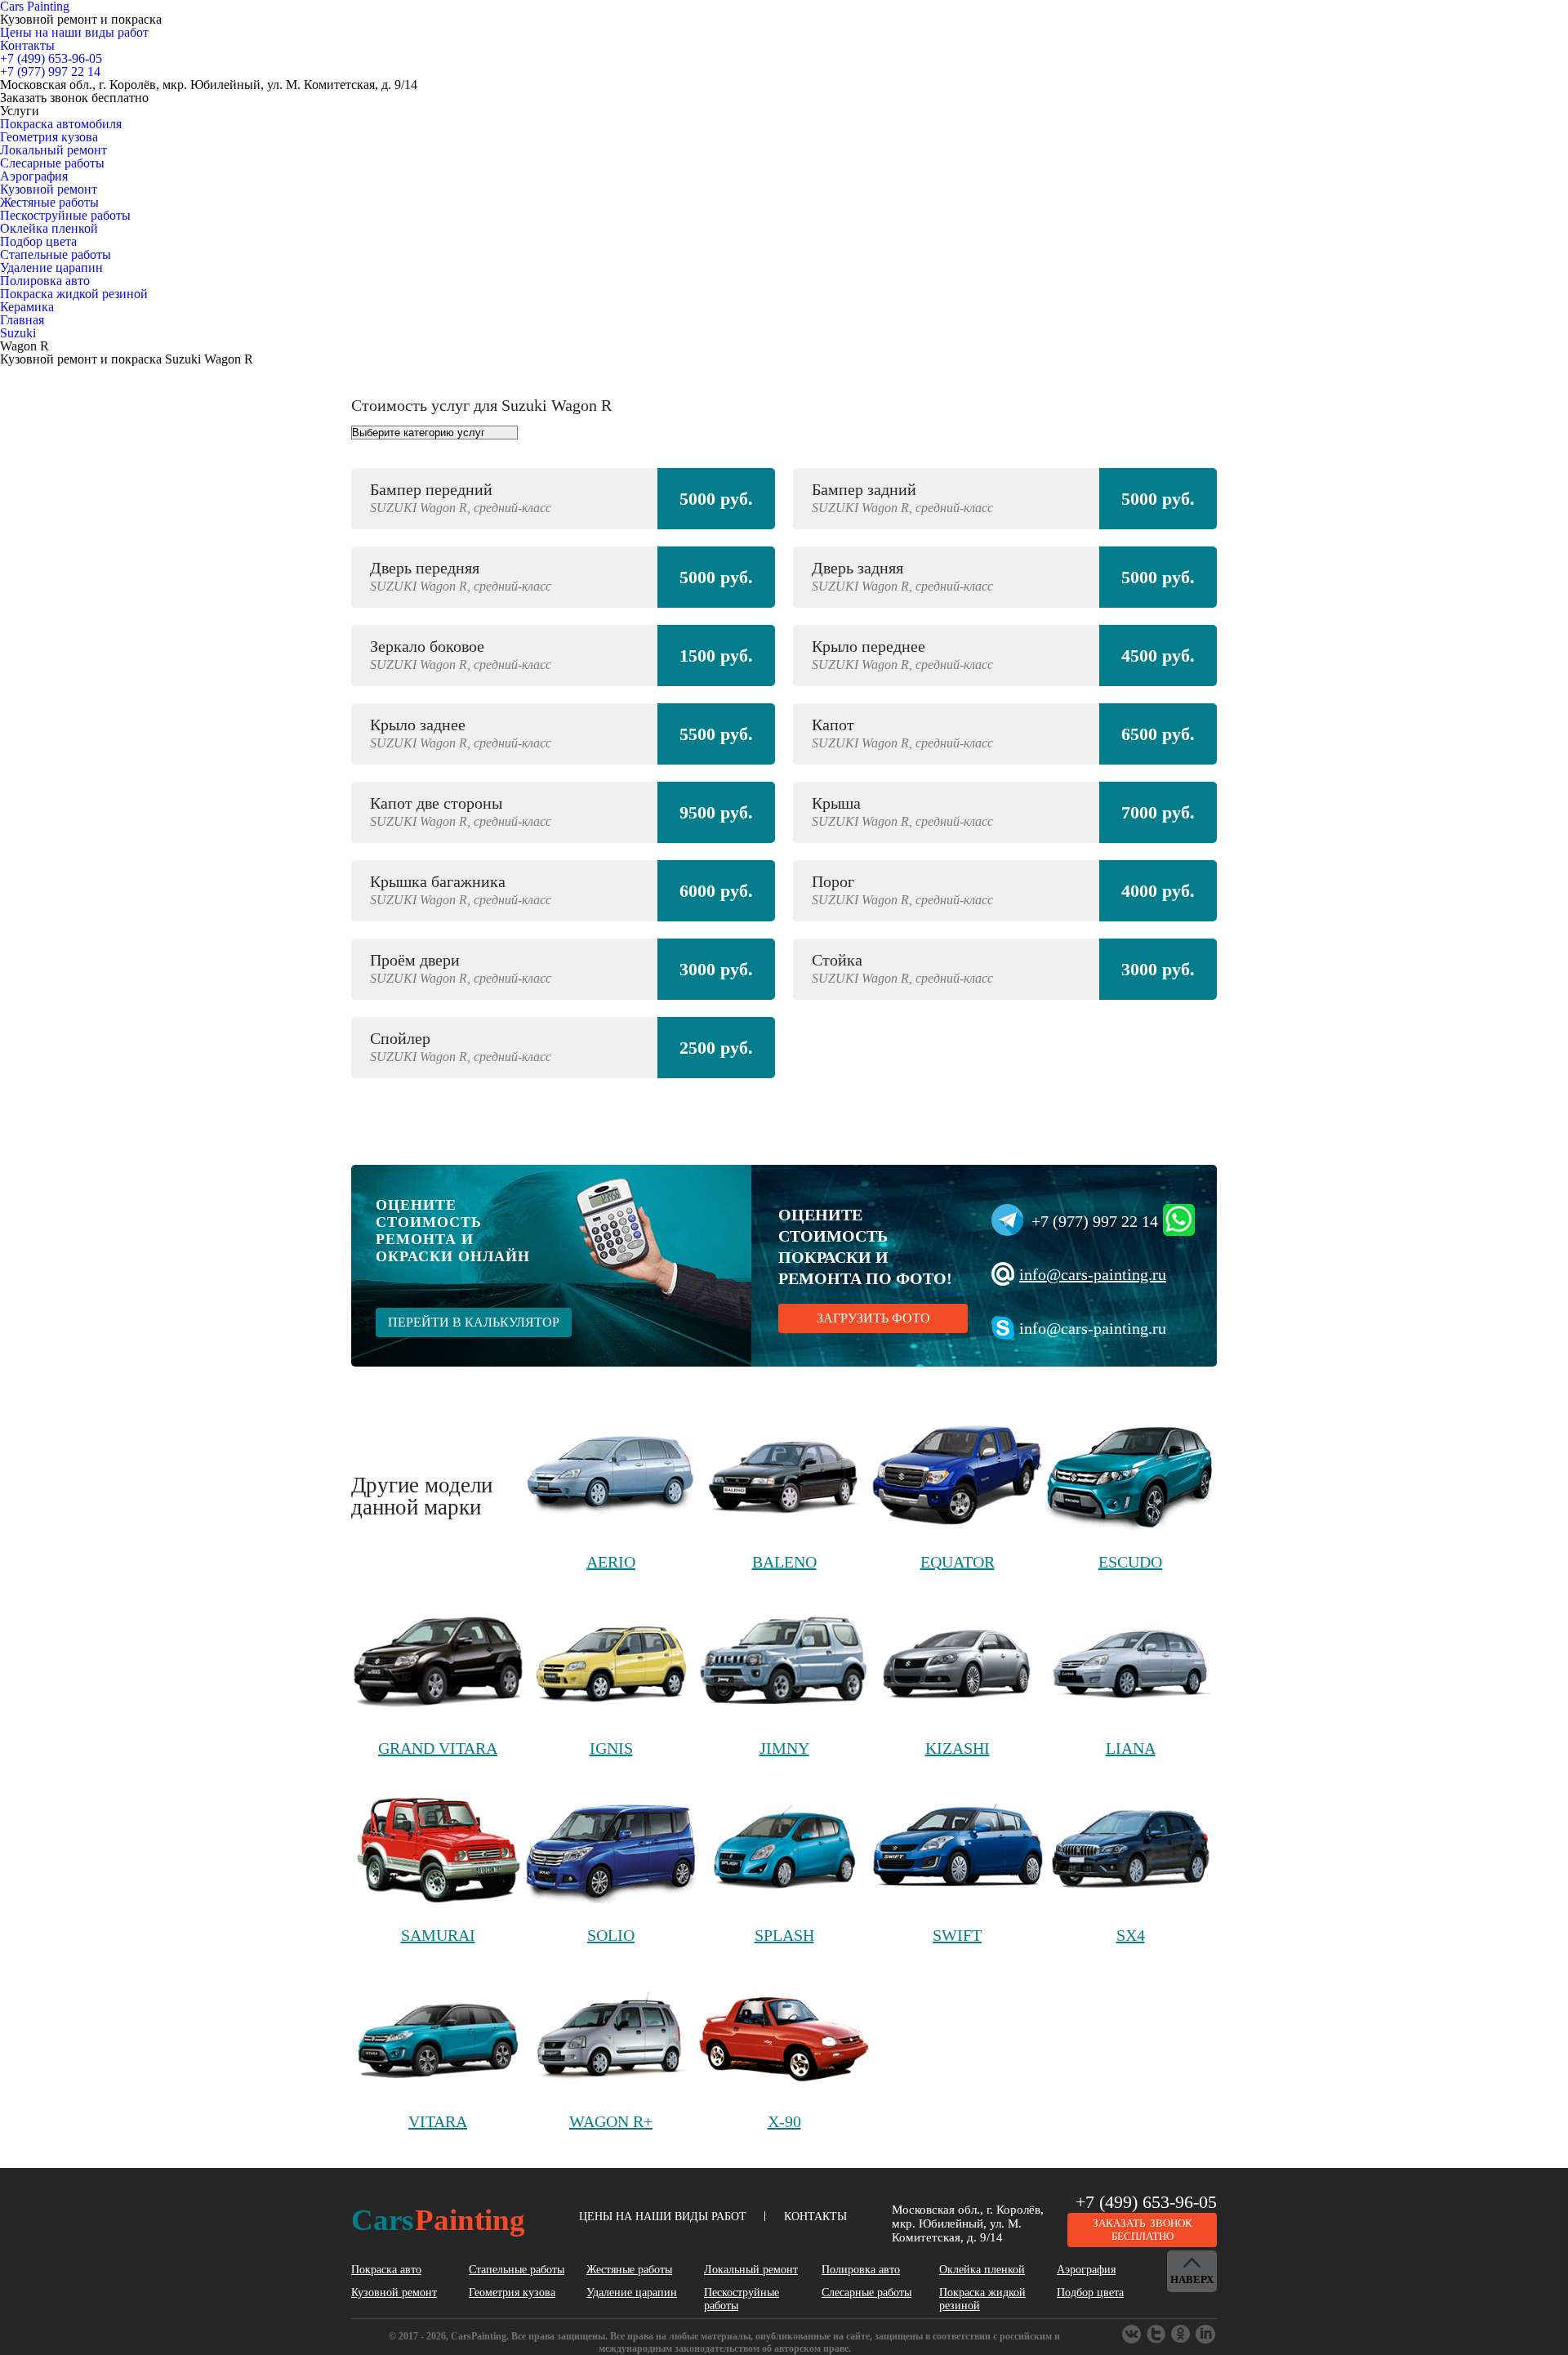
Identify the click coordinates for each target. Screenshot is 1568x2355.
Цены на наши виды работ (74, 32)
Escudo (1130, 1562)
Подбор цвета (38, 241)
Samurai (438, 1935)
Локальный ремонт (53, 150)
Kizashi (958, 1748)
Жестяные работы (49, 202)
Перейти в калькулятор (474, 1322)
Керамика (27, 307)
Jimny (784, 1748)
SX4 (1131, 1935)
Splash (784, 1935)
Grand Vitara (438, 1748)
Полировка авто (45, 281)
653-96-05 (51, 58)
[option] (784, 782)
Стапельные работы (56, 254)
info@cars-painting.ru (1093, 1274)
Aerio (611, 1562)
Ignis (611, 1748)
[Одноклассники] (1157, 2335)
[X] (1182, 2335)
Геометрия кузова (49, 137)
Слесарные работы (52, 163)
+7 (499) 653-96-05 (1146, 2202)
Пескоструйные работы (65, 215)
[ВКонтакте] (1133, 2335)
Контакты (27, 45)
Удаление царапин (51, 268)
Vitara (438, 2121)
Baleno (784, 1562)
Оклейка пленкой (49, 228)
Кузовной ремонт (49, 189)
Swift (957, 1935)
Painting (438, 2220)
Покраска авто (386, 2270)
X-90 (784, 2121)
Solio (611, 1935)
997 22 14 (50, 71)
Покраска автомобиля (61, 124)
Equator (958, 1562)
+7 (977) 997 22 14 (1095, 1221)
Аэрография (34, 176)
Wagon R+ (611, 2121)
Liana (1131, 1748)
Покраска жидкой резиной (74, 294)
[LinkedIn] (1206, 2335)
